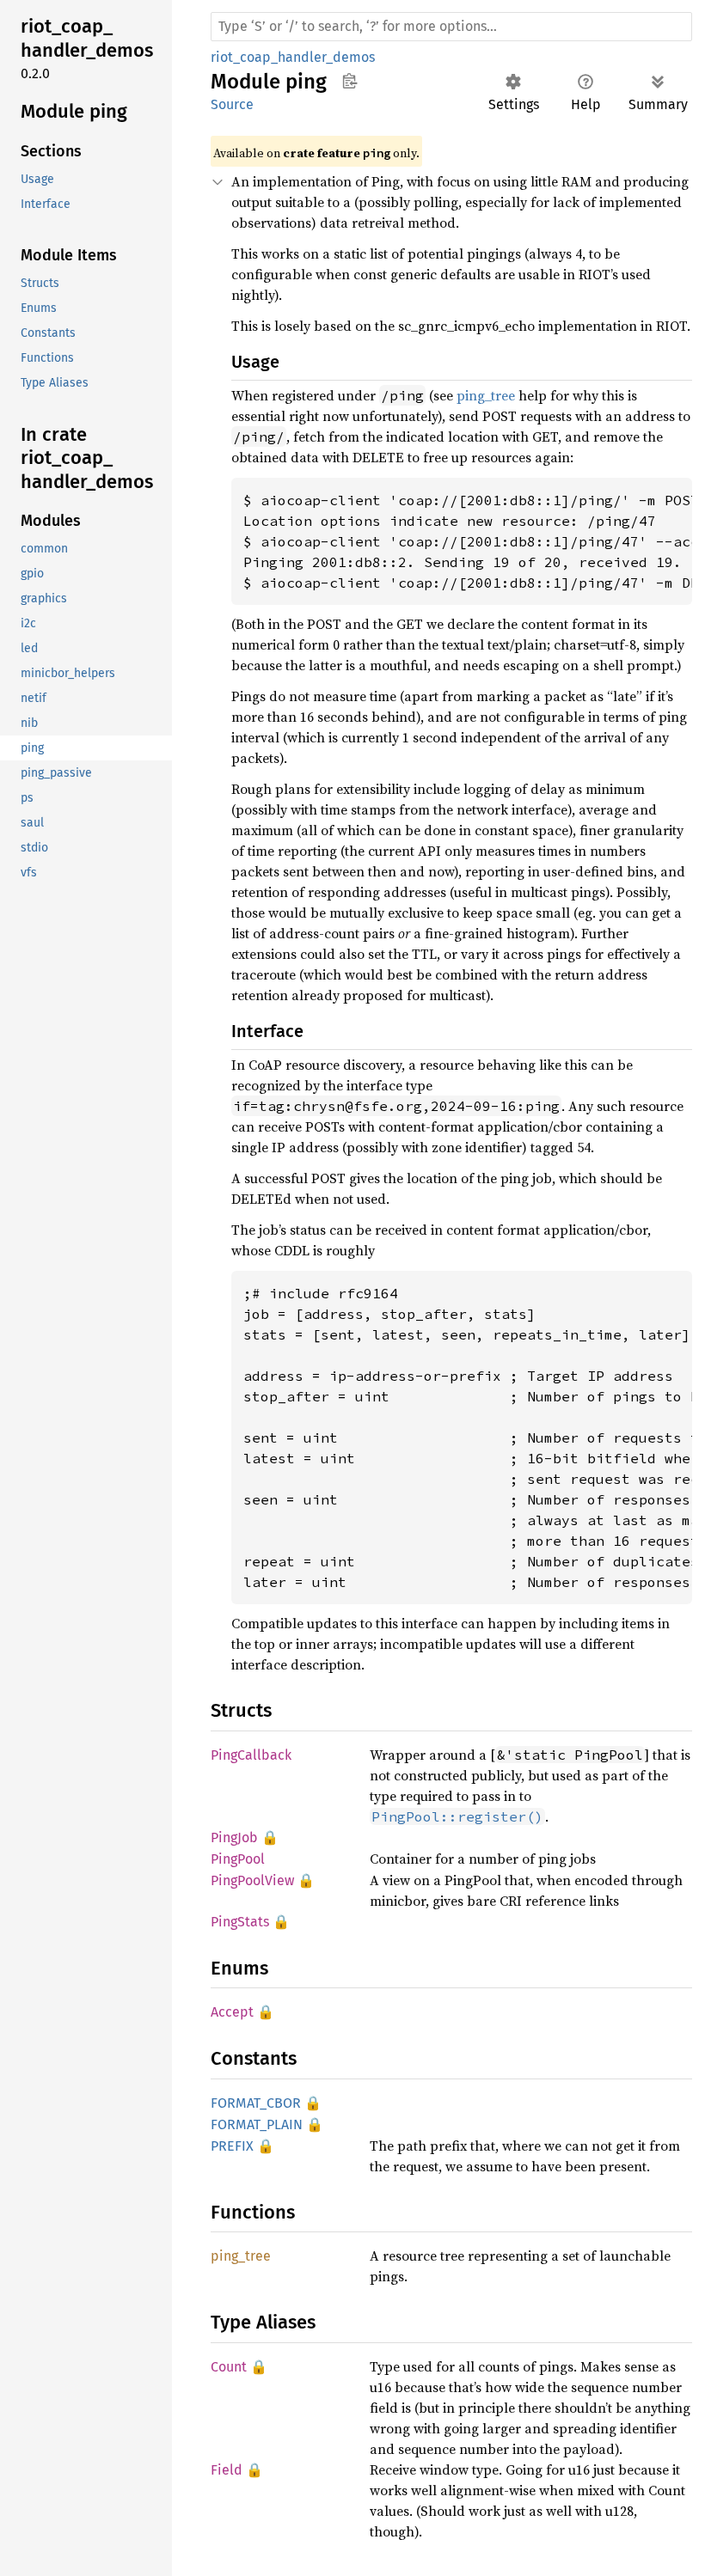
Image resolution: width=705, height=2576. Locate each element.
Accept (232, 2012)
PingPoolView (252, 1880)
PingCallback (251, 1755)
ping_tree (486, 395)
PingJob (234, 1837)
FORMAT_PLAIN (257, 2124)
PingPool (238, 1859)
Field (227, 2470)
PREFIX (232, 2146)
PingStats (240, 1922)
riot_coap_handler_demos (293, 57)
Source (232, 104)
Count (229, 2367)
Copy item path (349, 81)
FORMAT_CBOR (256, 2103)
